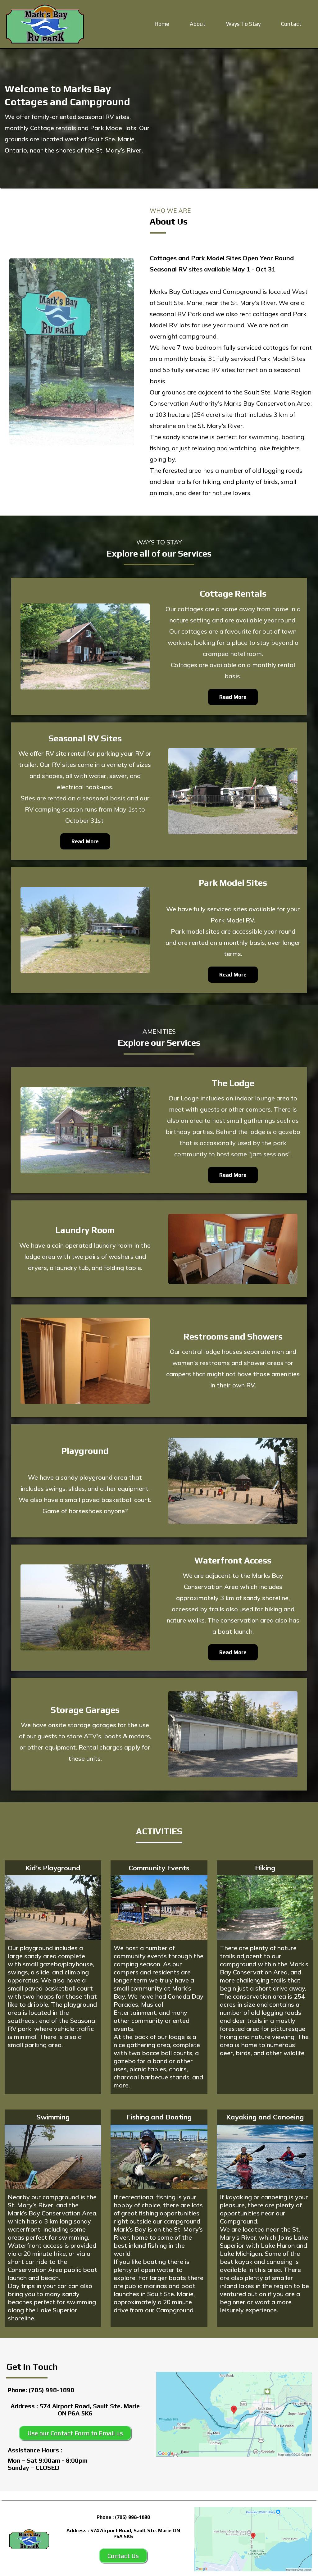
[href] (234, 2414)
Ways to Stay (243, 24)
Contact (291, 24)
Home (162, 24)
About (198, 24)
